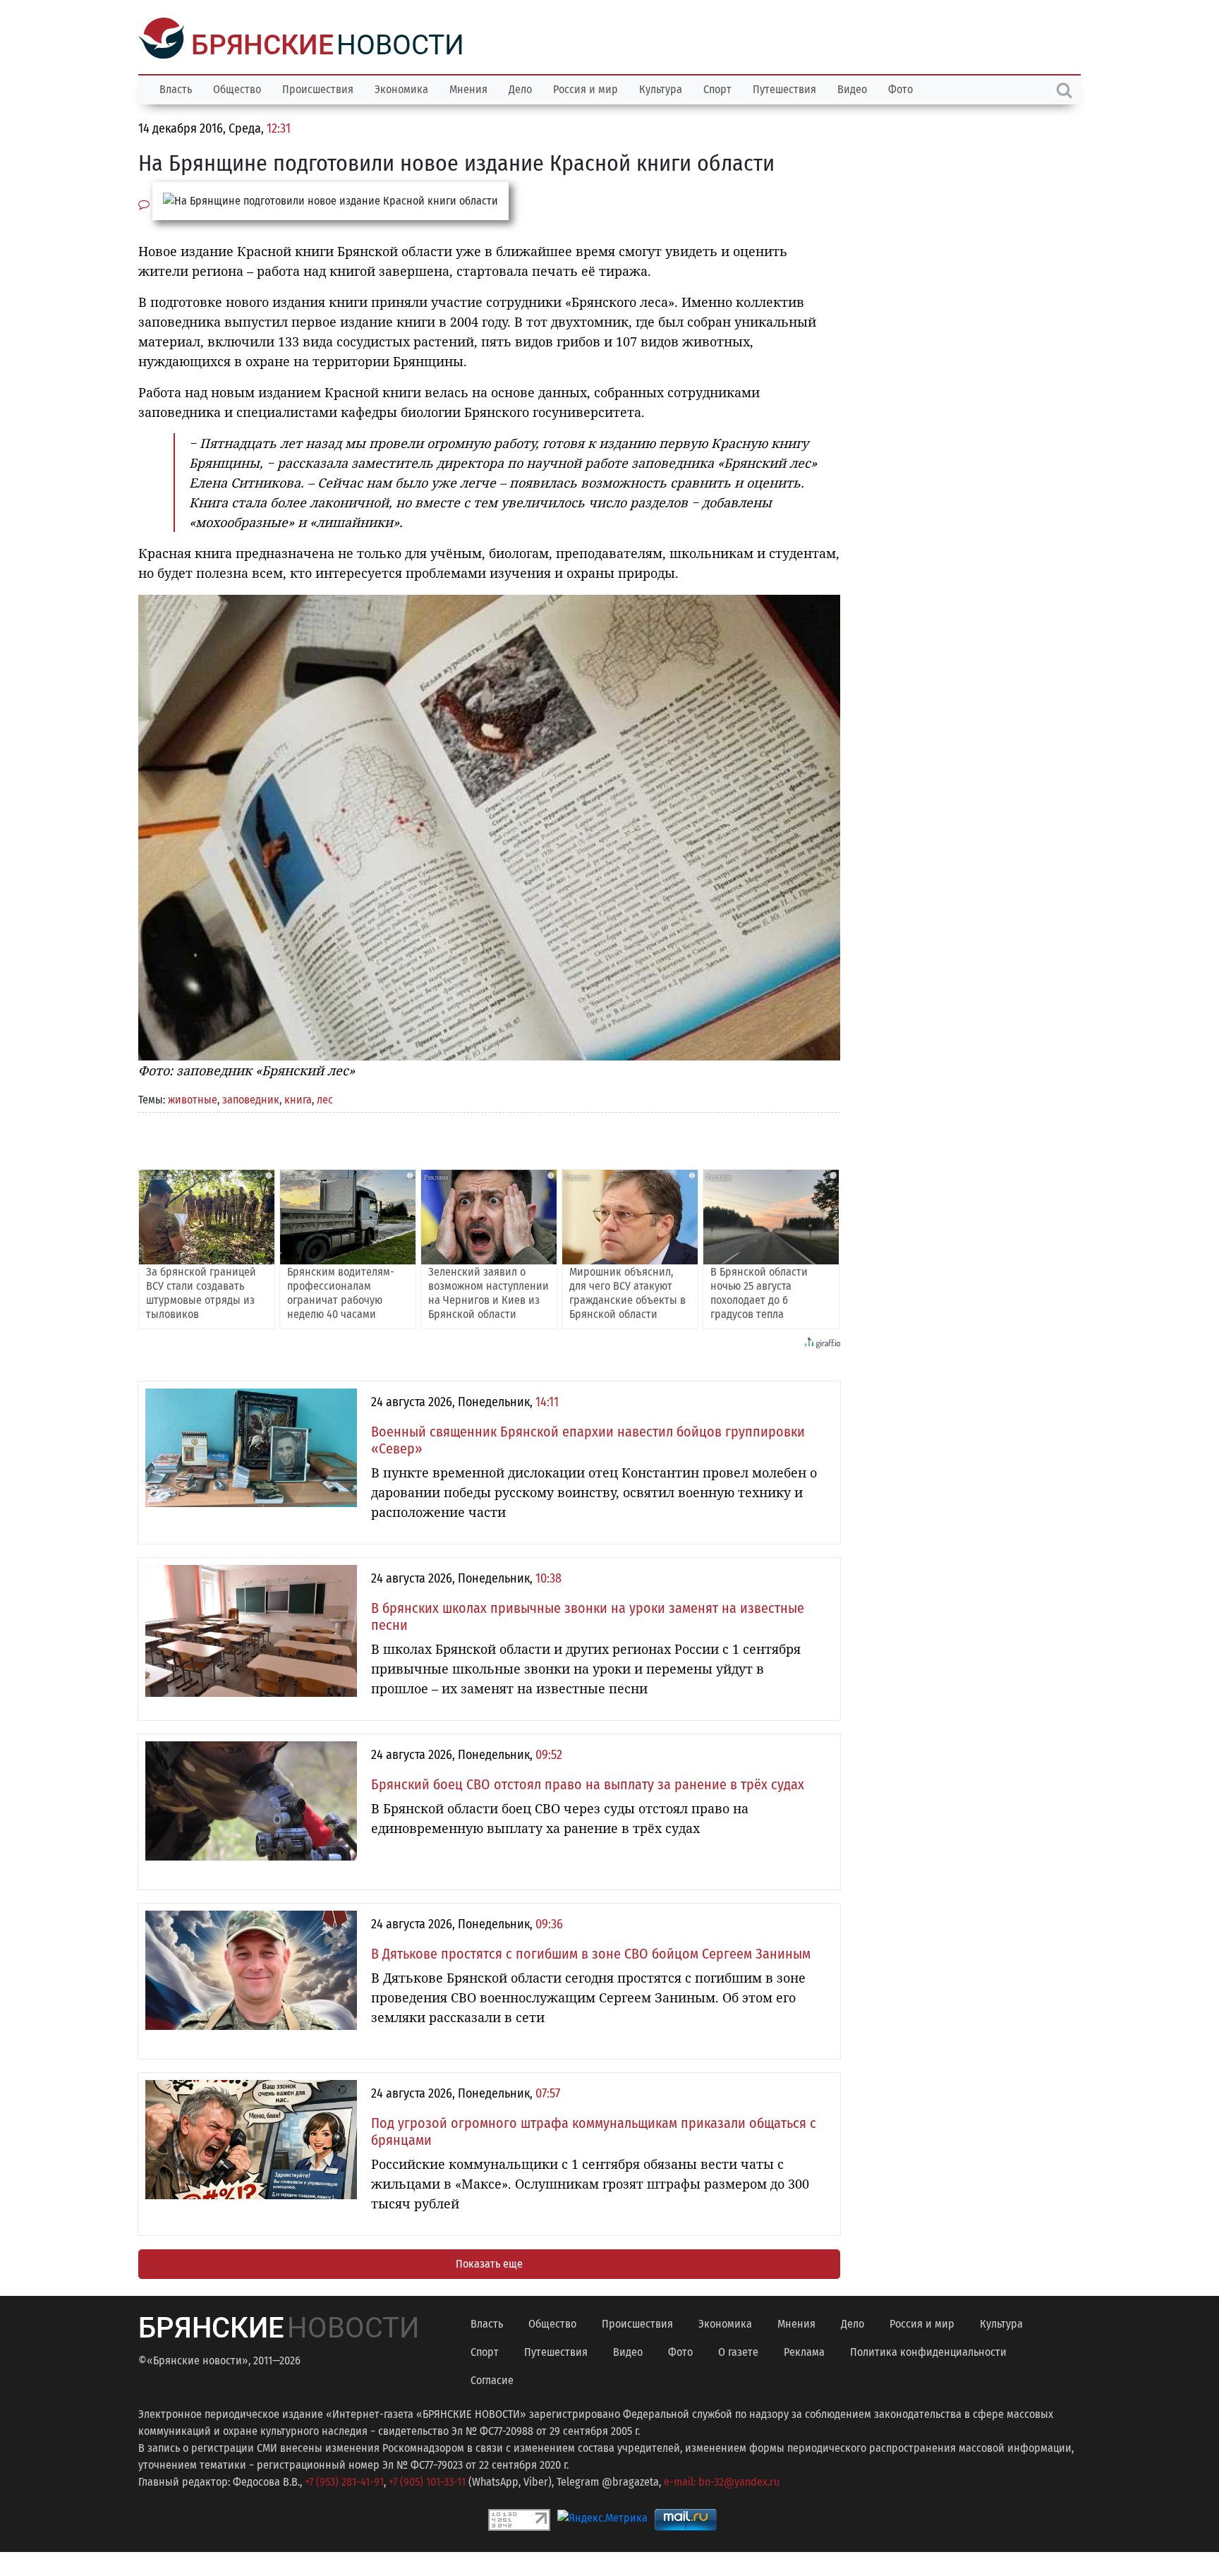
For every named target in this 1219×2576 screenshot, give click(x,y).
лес (325, 1098)
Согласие (492, 2379)
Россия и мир (586, 88)
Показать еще (489, 2262)
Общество (237, 88)
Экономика (401, 88)
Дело (520, 88)
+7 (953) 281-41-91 (344, 2480)
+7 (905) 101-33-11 (427, 2480)
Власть (176, 88)
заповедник (251, 1098)
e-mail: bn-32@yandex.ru (722, 2480)
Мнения (468, 88)
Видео (852, 88)
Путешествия (784, 88)
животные (193, 1098)
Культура (661, 88)
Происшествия (318, 88)
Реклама (804, 2351)
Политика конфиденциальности (928, 2351)
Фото (900, 88)
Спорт (717, 88)
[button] (827, 605)
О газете (738, 2351)
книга (298, 1098)
